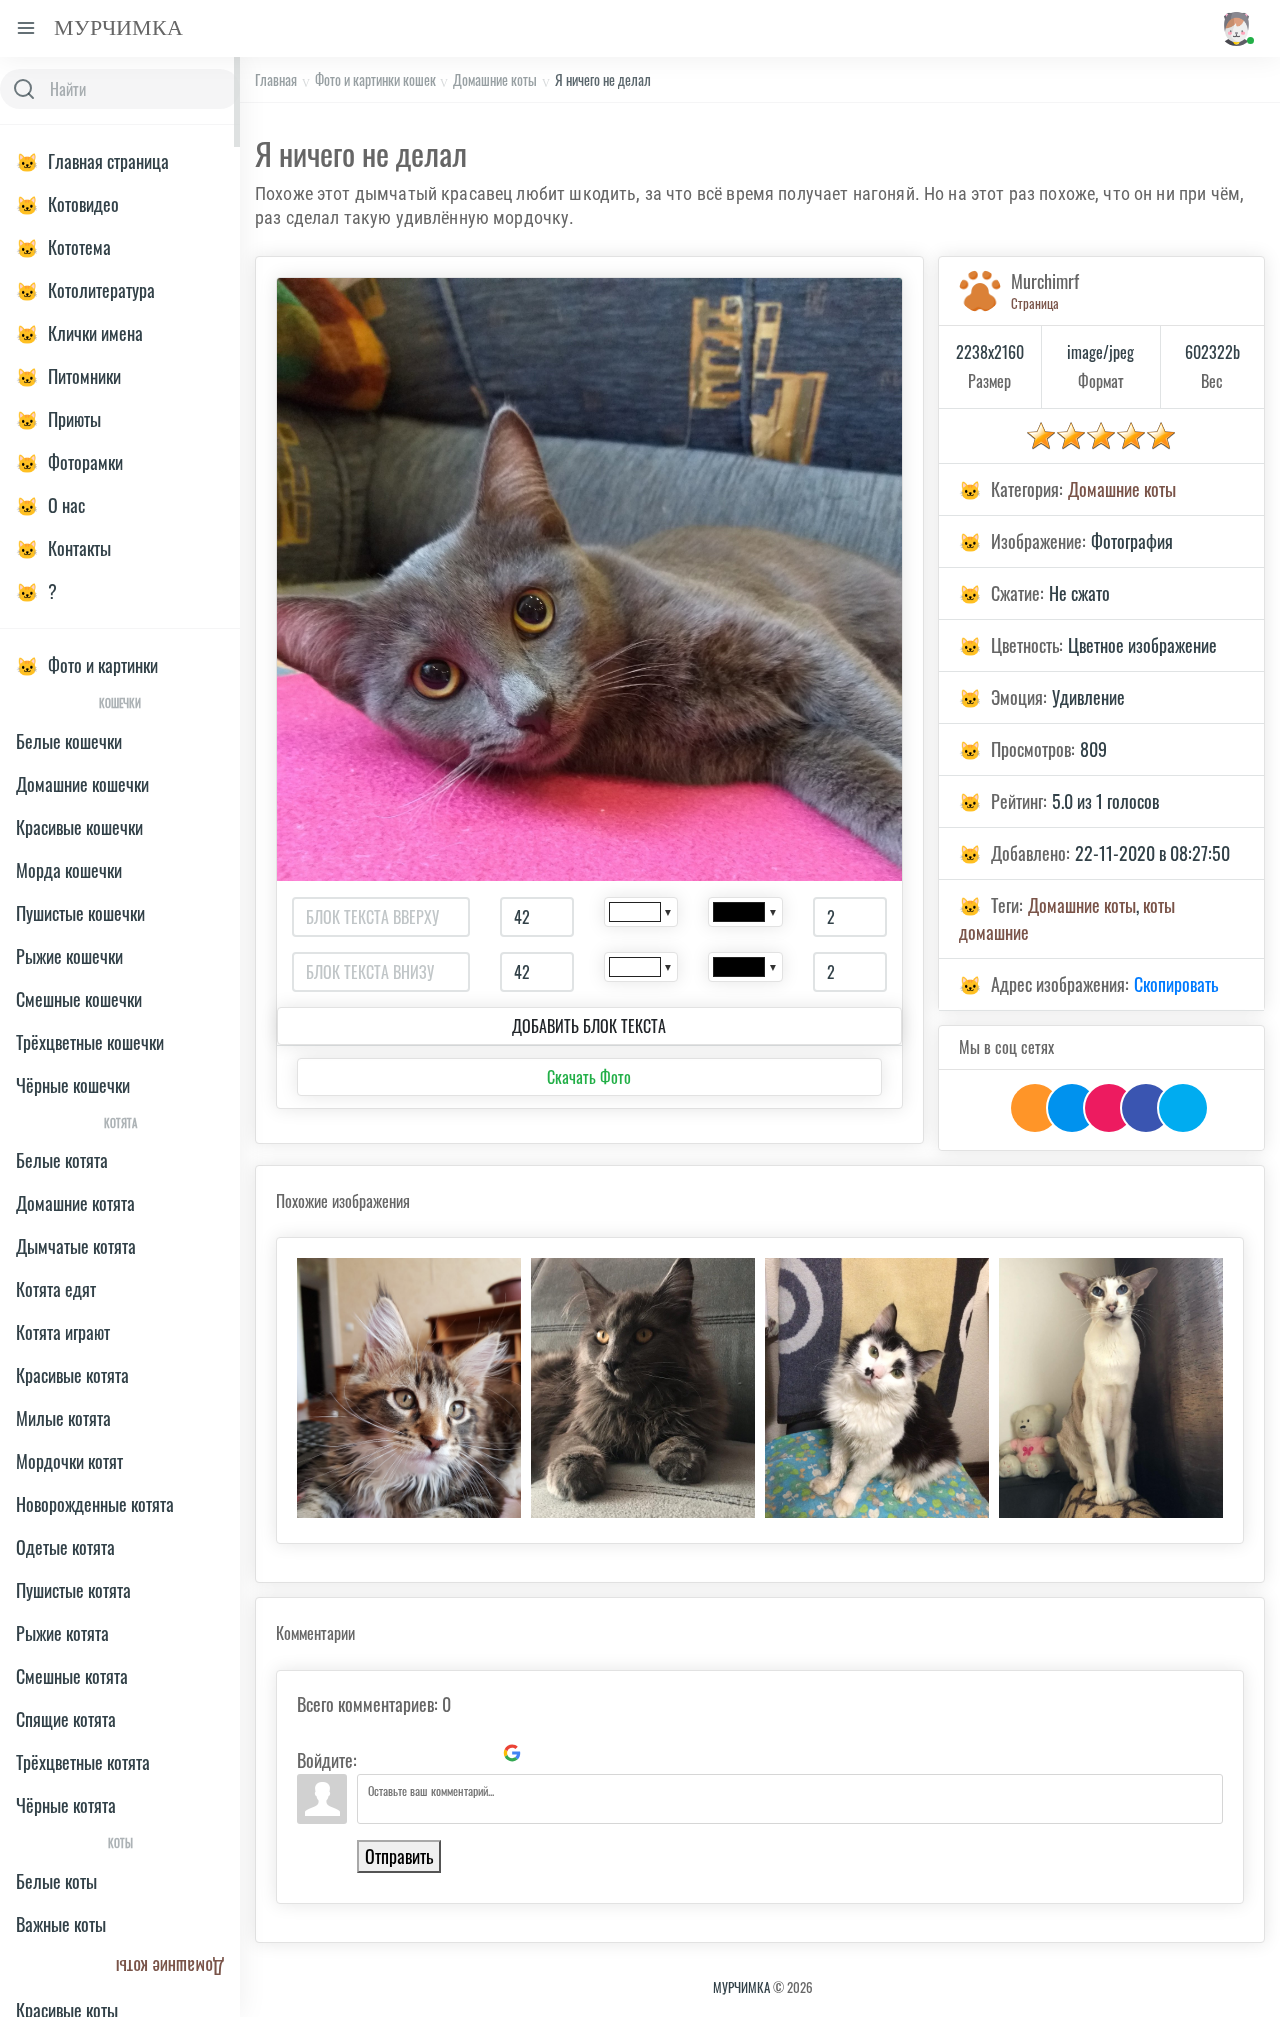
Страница (1035, 303)
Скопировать (1176, 984)
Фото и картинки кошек (375, 79)
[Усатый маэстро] (409, 1388)
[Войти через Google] (512, 1753)
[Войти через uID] (376, 1753)
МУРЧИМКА (741, 1987)
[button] (1235, 28)
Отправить (399, 1856)
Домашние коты (495, 79)
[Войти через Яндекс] (478, 1753)
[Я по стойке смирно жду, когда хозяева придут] (1111, 1388)
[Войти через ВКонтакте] (410, 1753)
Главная (276, 79)
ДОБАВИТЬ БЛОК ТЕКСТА (589, 1026)
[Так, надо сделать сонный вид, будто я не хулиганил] (643, 1388)
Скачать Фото (589, 1077)
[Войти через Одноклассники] (546, 1753)
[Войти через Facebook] (444, 1753)
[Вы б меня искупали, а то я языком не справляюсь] (877, 1388)
